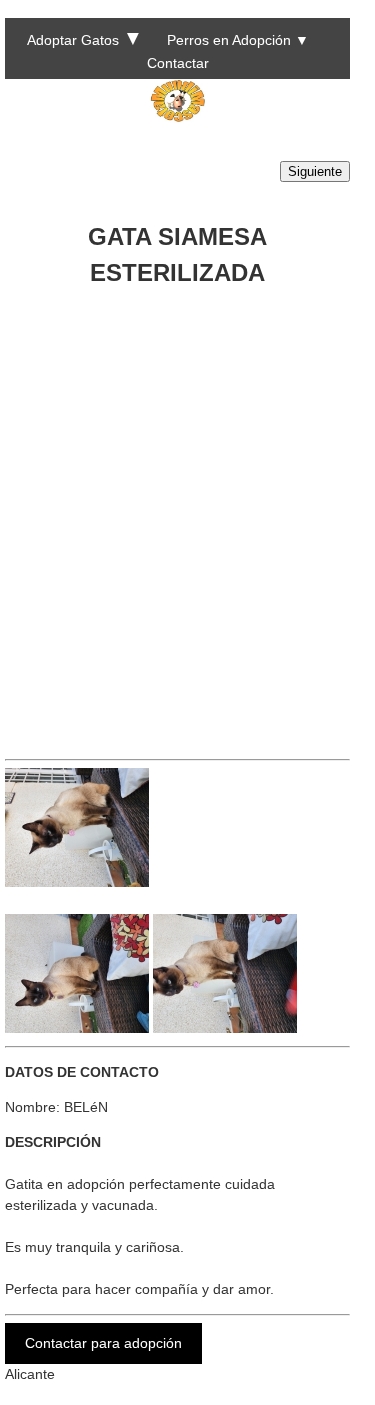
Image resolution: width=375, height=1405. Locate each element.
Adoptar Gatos (73, 40)
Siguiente (315, 171)
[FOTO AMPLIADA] (77, 882)
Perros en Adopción (229, 40)
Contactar (178, 63)
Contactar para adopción (103, 1343)
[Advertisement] (187, 515)
